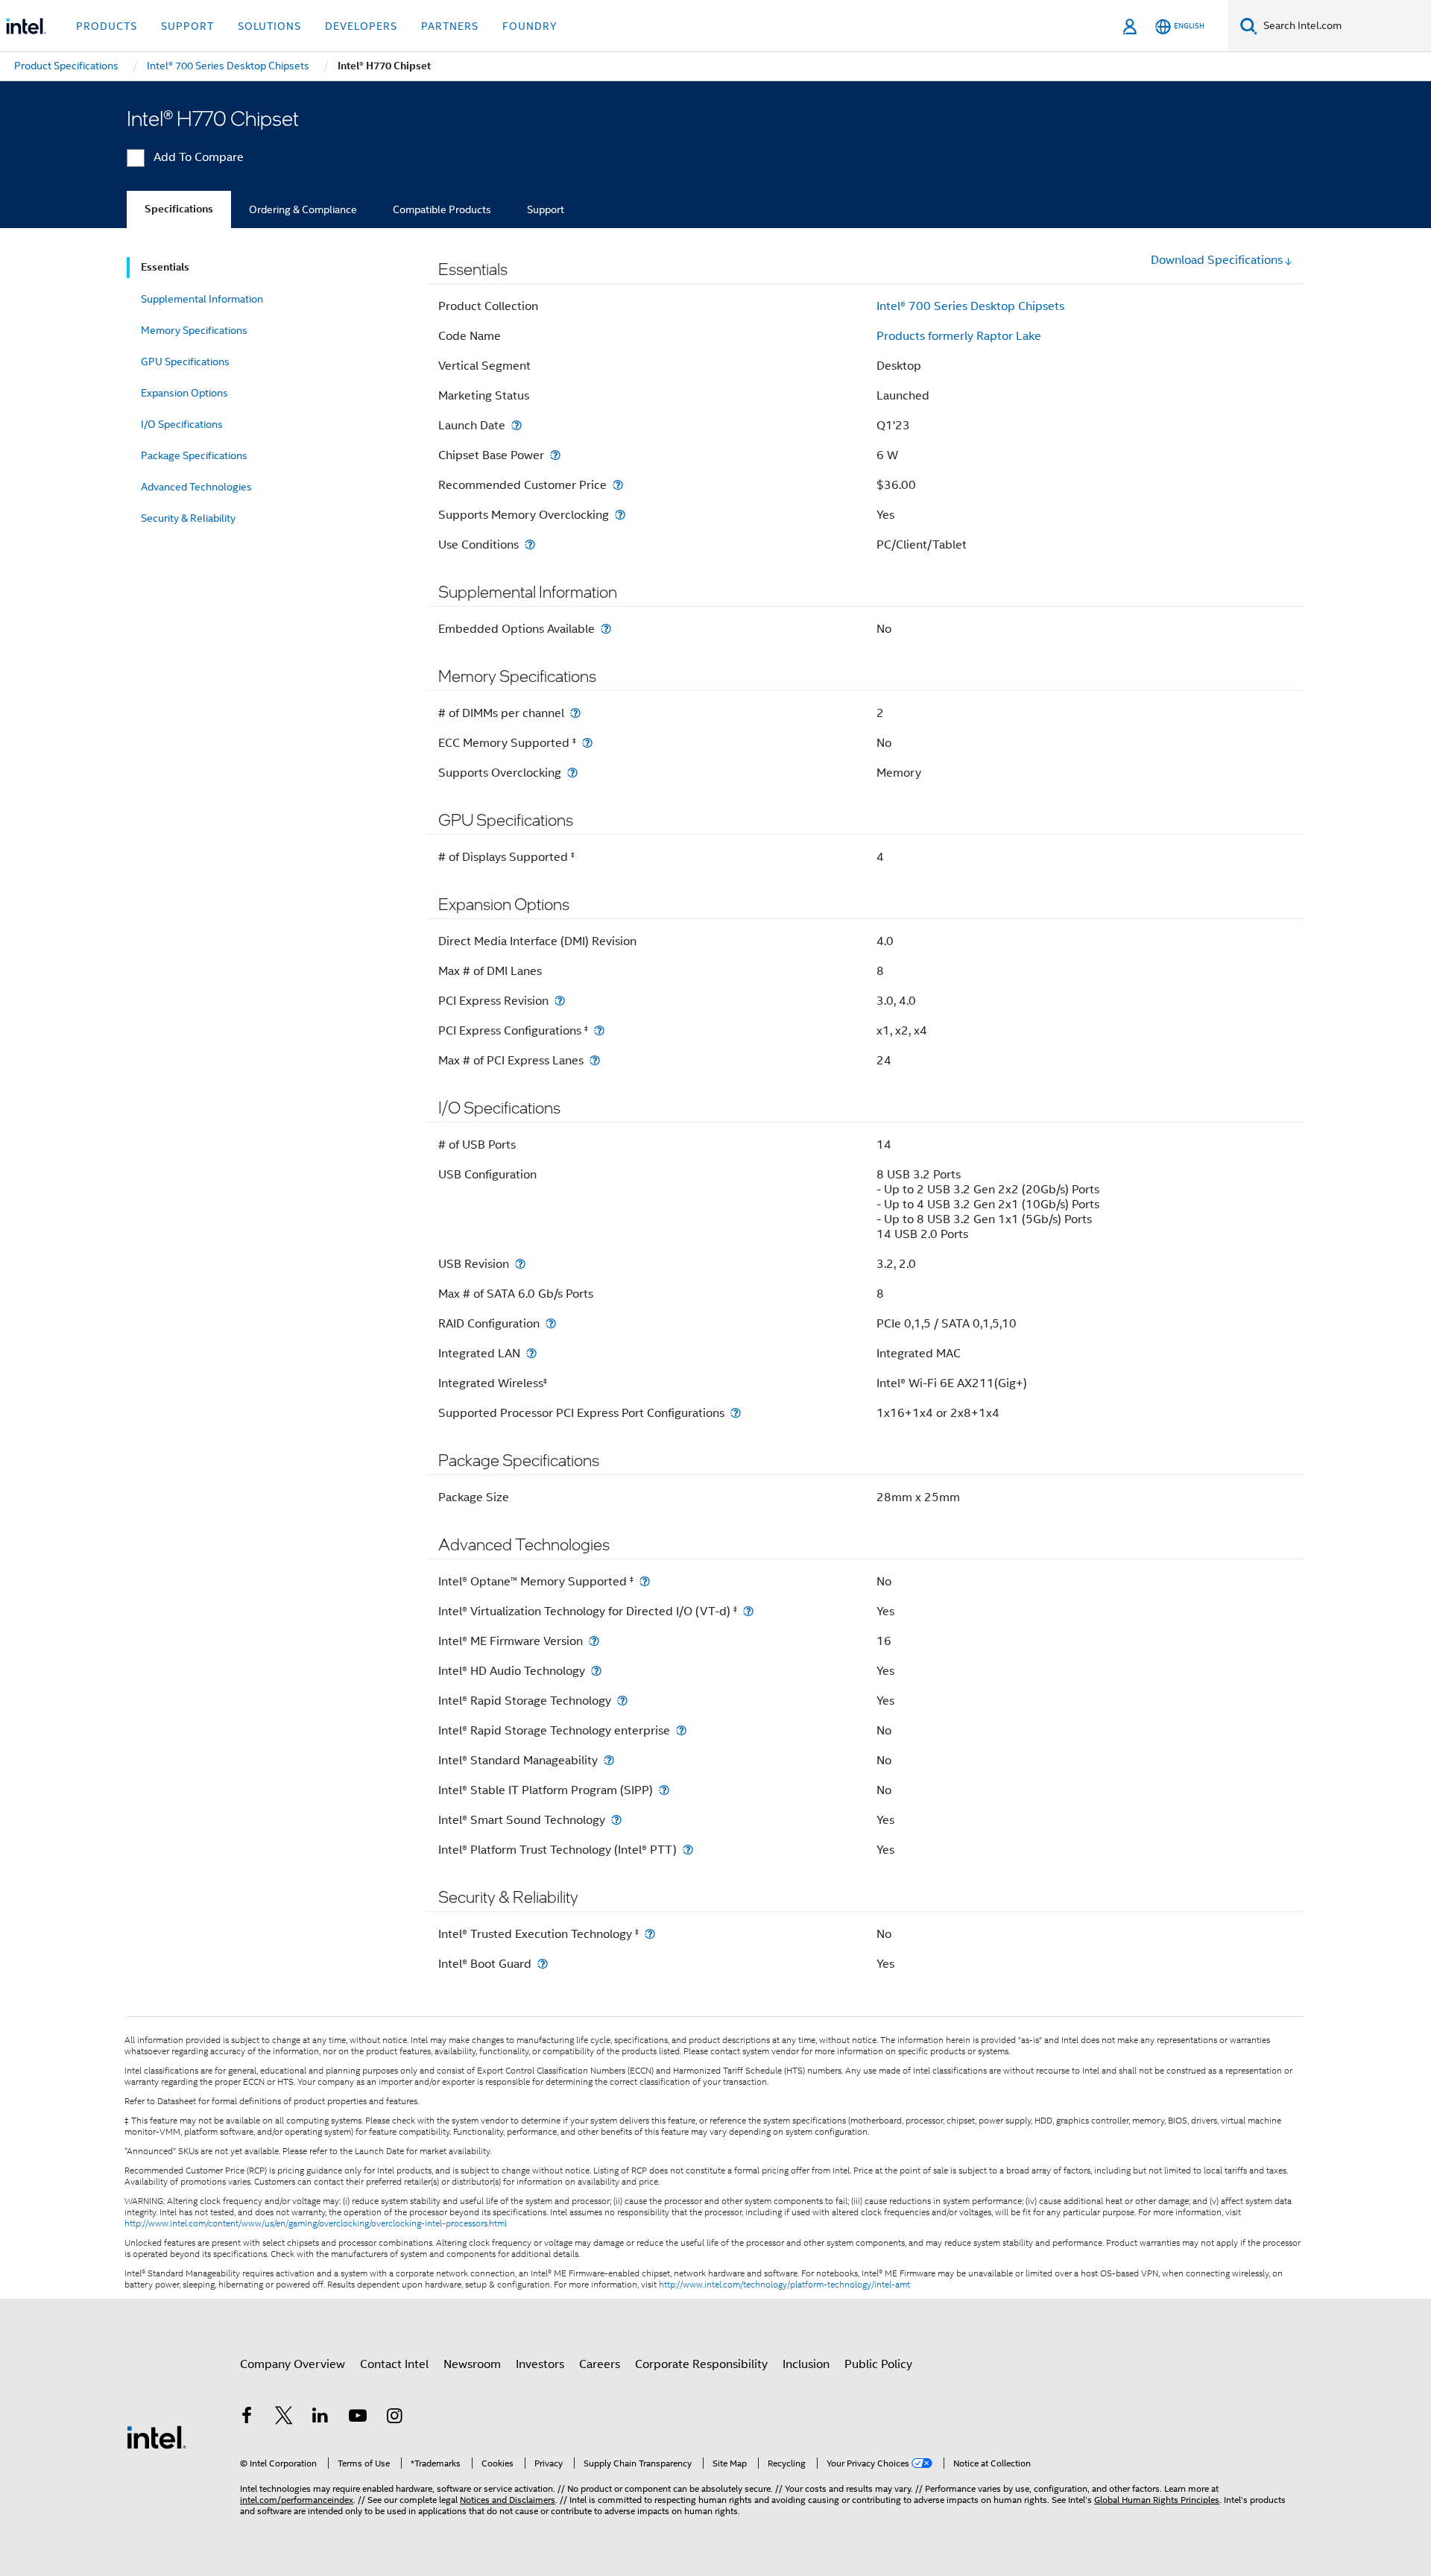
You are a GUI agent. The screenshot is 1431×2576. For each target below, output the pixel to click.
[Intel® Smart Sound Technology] (616, 1820)
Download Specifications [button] (1217, 260)
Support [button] (187, 26)
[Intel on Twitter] (284, 2418)
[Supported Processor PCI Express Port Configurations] (736, 1413)
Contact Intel (394, 2364)
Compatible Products (442, 209)
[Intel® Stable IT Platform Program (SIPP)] (664, 1790)
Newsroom (472, 2364)
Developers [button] (361, 26)
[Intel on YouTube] (358, 2418)
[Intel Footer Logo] (157, 2437)
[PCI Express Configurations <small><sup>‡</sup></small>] (599, 1030)
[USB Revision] (520, 1264)
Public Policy (878, 2364)
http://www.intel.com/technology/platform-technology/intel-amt (784, 2285)
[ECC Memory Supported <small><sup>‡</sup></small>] (587, 743)
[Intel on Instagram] (394, 2418)
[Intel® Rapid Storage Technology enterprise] (681, 1730)
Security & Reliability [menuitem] (188, 518)
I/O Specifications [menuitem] (182, 424)
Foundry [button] (530, 26)
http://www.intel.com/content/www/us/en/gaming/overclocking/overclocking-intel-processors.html (316, 2223)
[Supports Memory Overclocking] (620, 515)
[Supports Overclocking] (572, 773)
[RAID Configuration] (551, 1323)
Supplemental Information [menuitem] (202, 299)
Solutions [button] (269, 26)
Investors (540, 2364)
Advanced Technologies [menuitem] (196, 487)
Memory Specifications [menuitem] (194, 330)
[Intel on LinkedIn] (320, 2418)
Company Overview (293, 2364)
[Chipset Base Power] (555, 455)
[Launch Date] (517, 425)
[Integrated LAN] (531, 1353)
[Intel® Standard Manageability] (609, 1760)
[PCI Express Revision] (560, 1001)
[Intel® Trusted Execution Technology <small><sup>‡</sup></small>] (650, 1934)
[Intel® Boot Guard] (543, 1964)
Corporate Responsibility (701, 2364)
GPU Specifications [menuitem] (185, 362)
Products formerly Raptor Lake (959, 336)
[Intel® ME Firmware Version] (594, 1641)
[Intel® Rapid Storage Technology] (622, 1701)
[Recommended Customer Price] (618, 485)
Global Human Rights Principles (1157, 2500)
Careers (600, 2364)
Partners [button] (450, 26)
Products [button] (107, 26)
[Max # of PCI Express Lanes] (595, 1060)
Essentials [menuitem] (165, 267)
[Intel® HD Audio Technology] (596, 1671)
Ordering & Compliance (303, 209)
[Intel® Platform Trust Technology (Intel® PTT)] (688, 1850)
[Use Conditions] (530, 544)
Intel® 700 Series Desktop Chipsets (970, 306)
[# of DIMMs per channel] (575, 713)
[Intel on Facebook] (247, 2418)
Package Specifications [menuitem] (194, 455)
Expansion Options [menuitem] (184, 393)
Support (546, 209)
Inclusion (806, 2364)
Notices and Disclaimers (508, 2500)
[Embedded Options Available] (606, 629)
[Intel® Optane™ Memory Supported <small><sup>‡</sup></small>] (645, 1581)
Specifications (179, 209)
